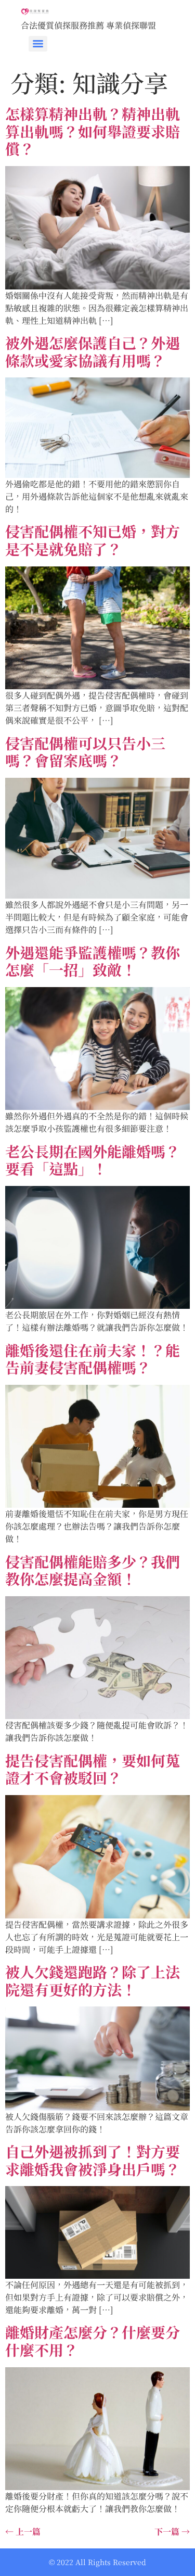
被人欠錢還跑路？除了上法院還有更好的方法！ (93, 1980)
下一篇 (172, 2531)
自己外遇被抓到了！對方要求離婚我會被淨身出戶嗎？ (93, 2160)
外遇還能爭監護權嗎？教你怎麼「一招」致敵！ (93, 961)
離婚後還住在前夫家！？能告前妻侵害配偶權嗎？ (93, 1359)
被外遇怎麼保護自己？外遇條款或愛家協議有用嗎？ (93, 351)
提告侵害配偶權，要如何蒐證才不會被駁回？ (93, 1769)
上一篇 (23, 2531)
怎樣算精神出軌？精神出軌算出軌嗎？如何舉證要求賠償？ (93, 131)
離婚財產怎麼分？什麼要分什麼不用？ (93, 2341)
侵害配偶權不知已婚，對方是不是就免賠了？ (93, 540)
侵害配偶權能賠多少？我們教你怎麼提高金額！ (93, 1570)
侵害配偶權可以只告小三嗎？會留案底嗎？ (85, 752)
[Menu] (38, 44)
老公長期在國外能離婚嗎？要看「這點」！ (93, 1160)
